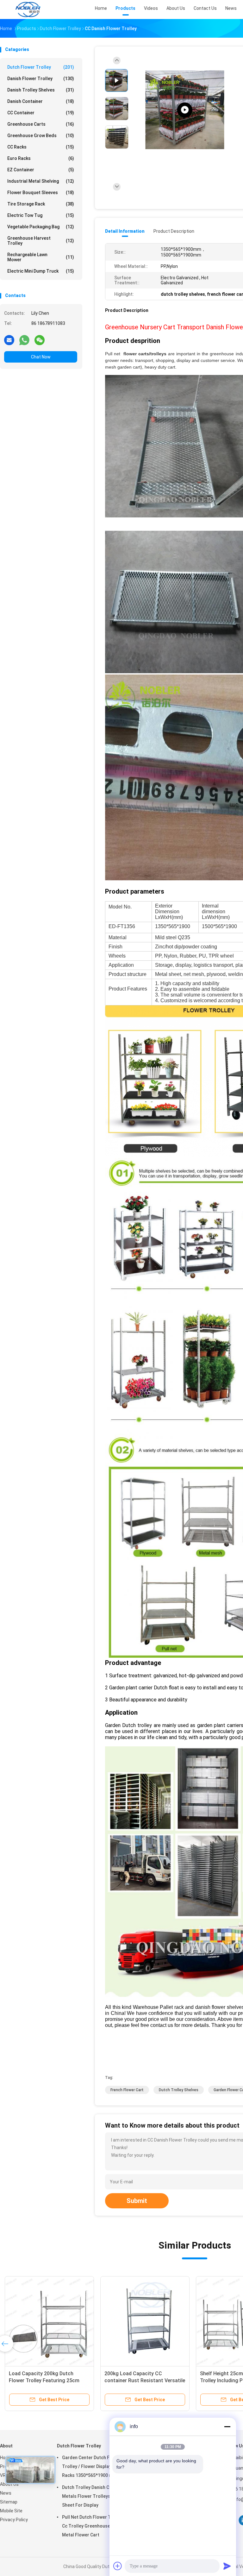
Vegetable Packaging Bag (41, 227)
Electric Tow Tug (41, 215)
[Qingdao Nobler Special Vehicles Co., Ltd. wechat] (40, 340)
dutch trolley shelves (179, 2090)
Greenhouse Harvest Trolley (41, 241)
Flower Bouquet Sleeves (41, 193)
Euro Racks (41, 158)
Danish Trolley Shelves (41, 90)
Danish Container (41, 101)
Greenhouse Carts (41, 124)
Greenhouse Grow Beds (41, 136)
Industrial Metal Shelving (41, 181)
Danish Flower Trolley (41, 79)
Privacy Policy (14, 2520)
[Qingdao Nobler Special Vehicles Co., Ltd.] (28, 9)
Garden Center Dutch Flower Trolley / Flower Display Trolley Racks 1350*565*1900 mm (95, 2466)
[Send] (227, 2566)
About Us (9, 2484)
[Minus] (227, 2427)
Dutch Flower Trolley (41, 67)
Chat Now (41, 357)
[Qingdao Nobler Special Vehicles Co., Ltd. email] (9, 340)
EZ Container (41, 170)
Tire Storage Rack (41, 204)
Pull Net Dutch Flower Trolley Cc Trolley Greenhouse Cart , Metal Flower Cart (93, 2526)
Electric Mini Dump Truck (41, 271)
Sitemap (9, 2502)
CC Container (41, 113)
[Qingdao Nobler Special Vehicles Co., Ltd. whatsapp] (24, 340)
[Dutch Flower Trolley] (185, 110)
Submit (137, 2201)
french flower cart (127, 2090)
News (6, 2493)
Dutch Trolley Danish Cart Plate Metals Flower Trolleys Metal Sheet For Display (95, 2496)
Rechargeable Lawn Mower (41, 257)
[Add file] (118, 2566)
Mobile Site (11, 2511)
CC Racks (41, 147)
